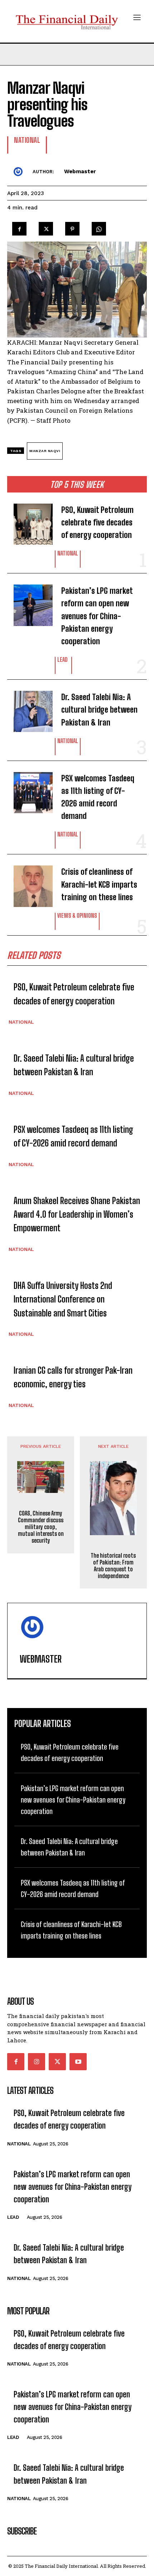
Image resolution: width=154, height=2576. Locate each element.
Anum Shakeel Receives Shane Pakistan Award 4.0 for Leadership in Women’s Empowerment (77, 1214)
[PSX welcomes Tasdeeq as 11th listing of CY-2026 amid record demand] (28, 789)
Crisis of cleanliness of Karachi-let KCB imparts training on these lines (99, 884)
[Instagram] (37, 2062)
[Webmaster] (20, 171)
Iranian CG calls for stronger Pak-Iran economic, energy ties (73, 1377)
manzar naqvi (45, 451)
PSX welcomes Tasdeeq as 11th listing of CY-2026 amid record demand (98, 797)
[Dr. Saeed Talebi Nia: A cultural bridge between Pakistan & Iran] (28, 708)
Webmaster (80, 171)
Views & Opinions (77, 916)
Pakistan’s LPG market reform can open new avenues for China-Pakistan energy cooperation (97, 616)
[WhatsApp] (99, 227)
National (68, 554)
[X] (46, 227)
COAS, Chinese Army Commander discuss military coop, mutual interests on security (41, 1527)
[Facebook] (19, 227)
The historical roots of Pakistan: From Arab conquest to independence (113, 1566)
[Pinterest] (72, 227)
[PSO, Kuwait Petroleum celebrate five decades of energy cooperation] (28, 521)
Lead (62, 660)
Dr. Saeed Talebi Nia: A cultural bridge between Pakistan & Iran (99, 710)
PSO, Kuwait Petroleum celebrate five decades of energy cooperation (97, 522)
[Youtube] (78, 2062)
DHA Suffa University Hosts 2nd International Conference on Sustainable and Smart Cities (63, 1299)
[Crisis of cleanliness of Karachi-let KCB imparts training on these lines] (28, 882)
